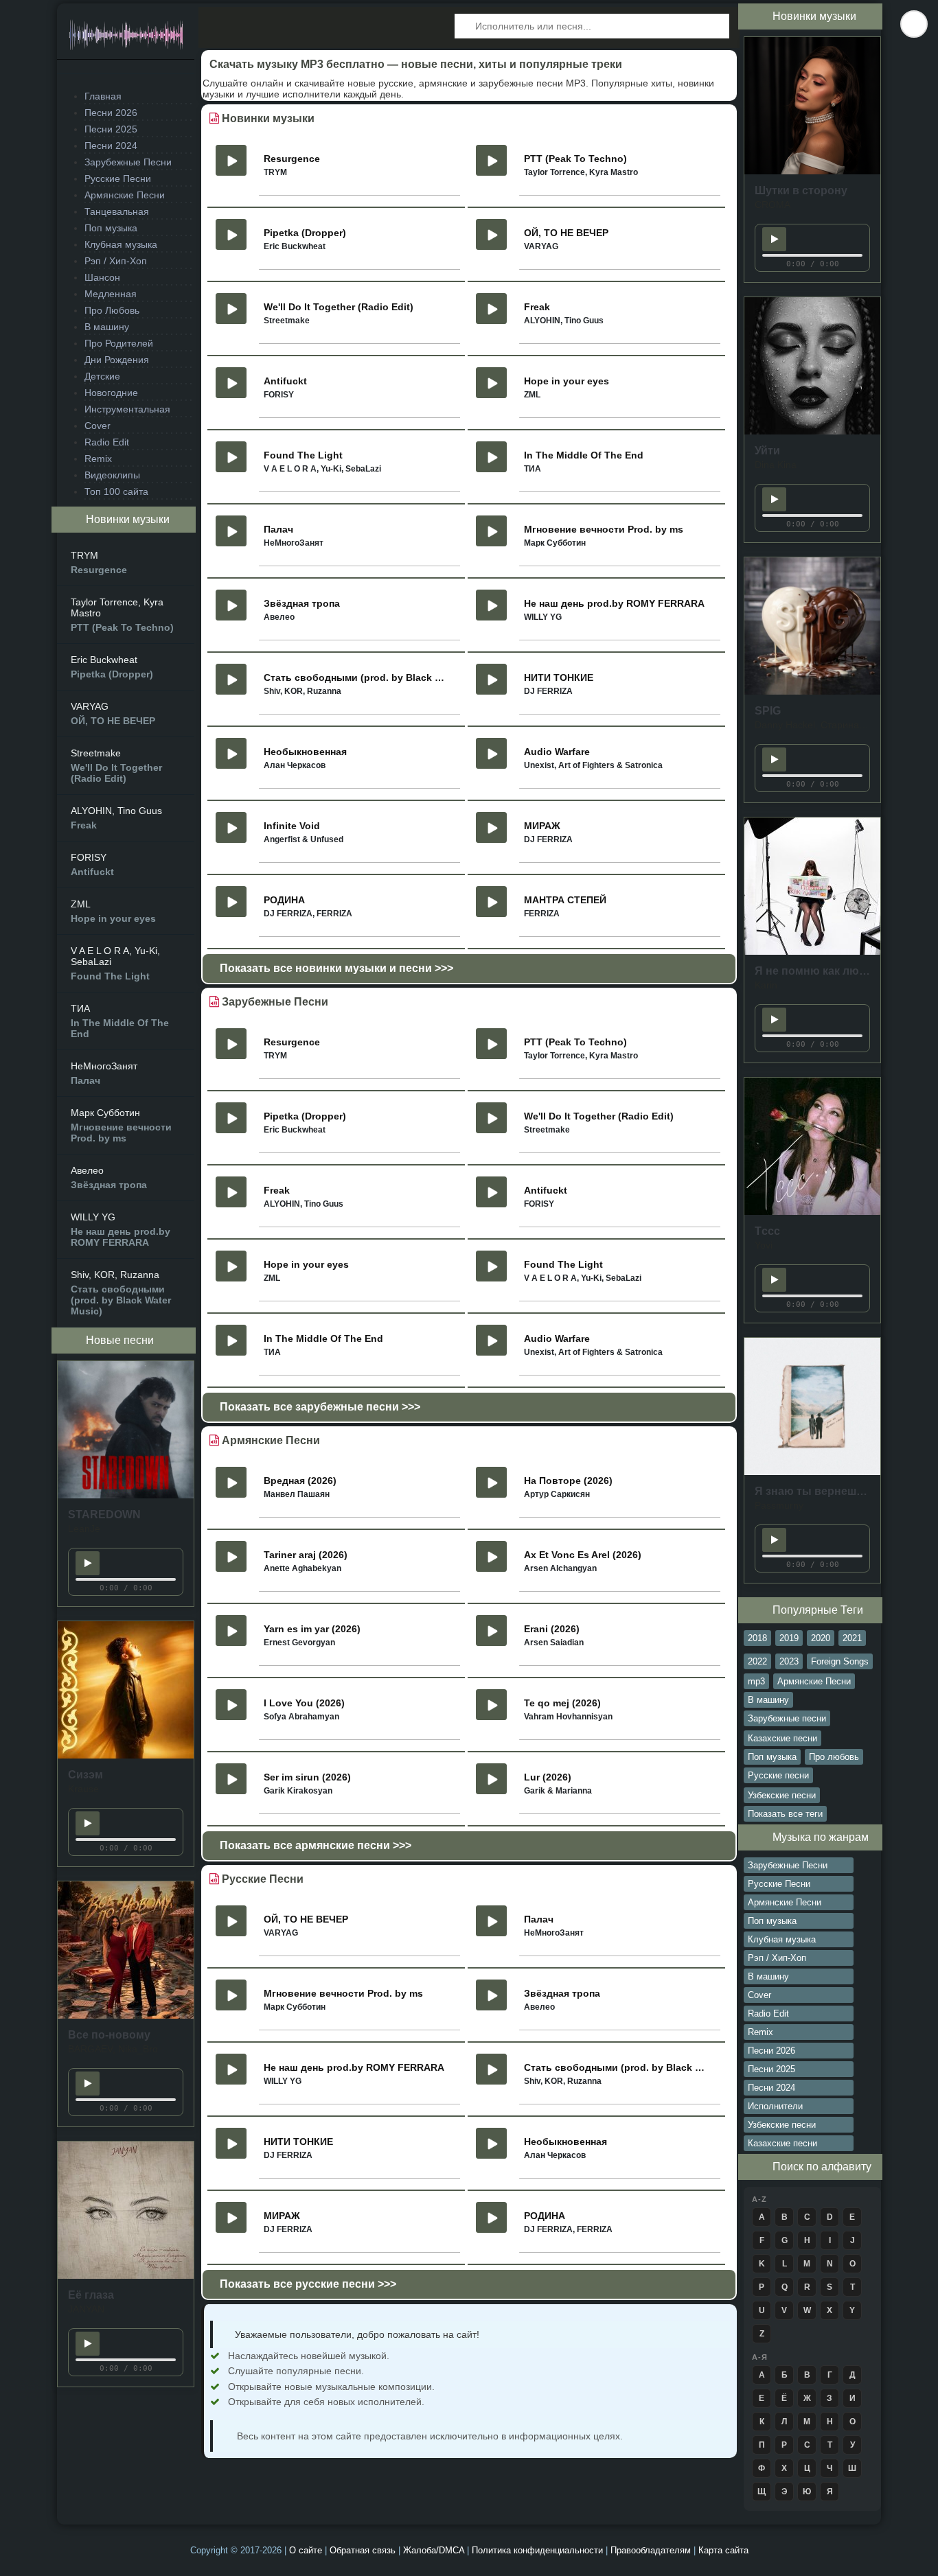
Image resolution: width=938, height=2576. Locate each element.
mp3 (756, 1681)
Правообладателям (652, 2550)
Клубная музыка (121, 244)
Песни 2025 (111, 129)
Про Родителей (119, 343)
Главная (103, 96)
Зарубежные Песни (128, 162)
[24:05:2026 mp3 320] (126, 1495)
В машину (107, 327)
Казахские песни (782, 1738)
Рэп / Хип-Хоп (116, 261)
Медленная (111, 294)
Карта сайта (723, 2550)
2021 (852, 1638)
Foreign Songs (840, 1661)
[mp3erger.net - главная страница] (126, 39)
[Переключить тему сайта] (914, 24)
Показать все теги (785, 1814)
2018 (757, 1638)
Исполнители (775, 2106)
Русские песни (778, 1775)
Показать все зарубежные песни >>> (320, 1407)
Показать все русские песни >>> (308, 2284)
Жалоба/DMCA (435, 2550)
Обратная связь (364, 2550)
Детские (102, 376)
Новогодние (111, 393)
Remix (98, 459)
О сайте (307, 2550)
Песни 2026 (111, 113)
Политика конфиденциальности (539, 2550)
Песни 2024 (111, 146)
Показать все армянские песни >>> (316, 1845)
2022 (757, 1661)
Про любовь (834, 1757)
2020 (821, 1638)
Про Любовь (112, 310)
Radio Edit (107, 442)
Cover (98, 426)
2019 (789, 1638)
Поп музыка (111, 228)
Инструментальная (127, 409)
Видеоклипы (112, 475)
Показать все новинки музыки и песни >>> (336, 968)
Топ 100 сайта (116, 491)
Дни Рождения (117, 360)
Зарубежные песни (787, 1718)
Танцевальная (117, 211)
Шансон (102, 277)
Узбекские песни (782, 1795)
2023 (789, 1661)
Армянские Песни (125, 195)
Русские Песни (118, 178)
